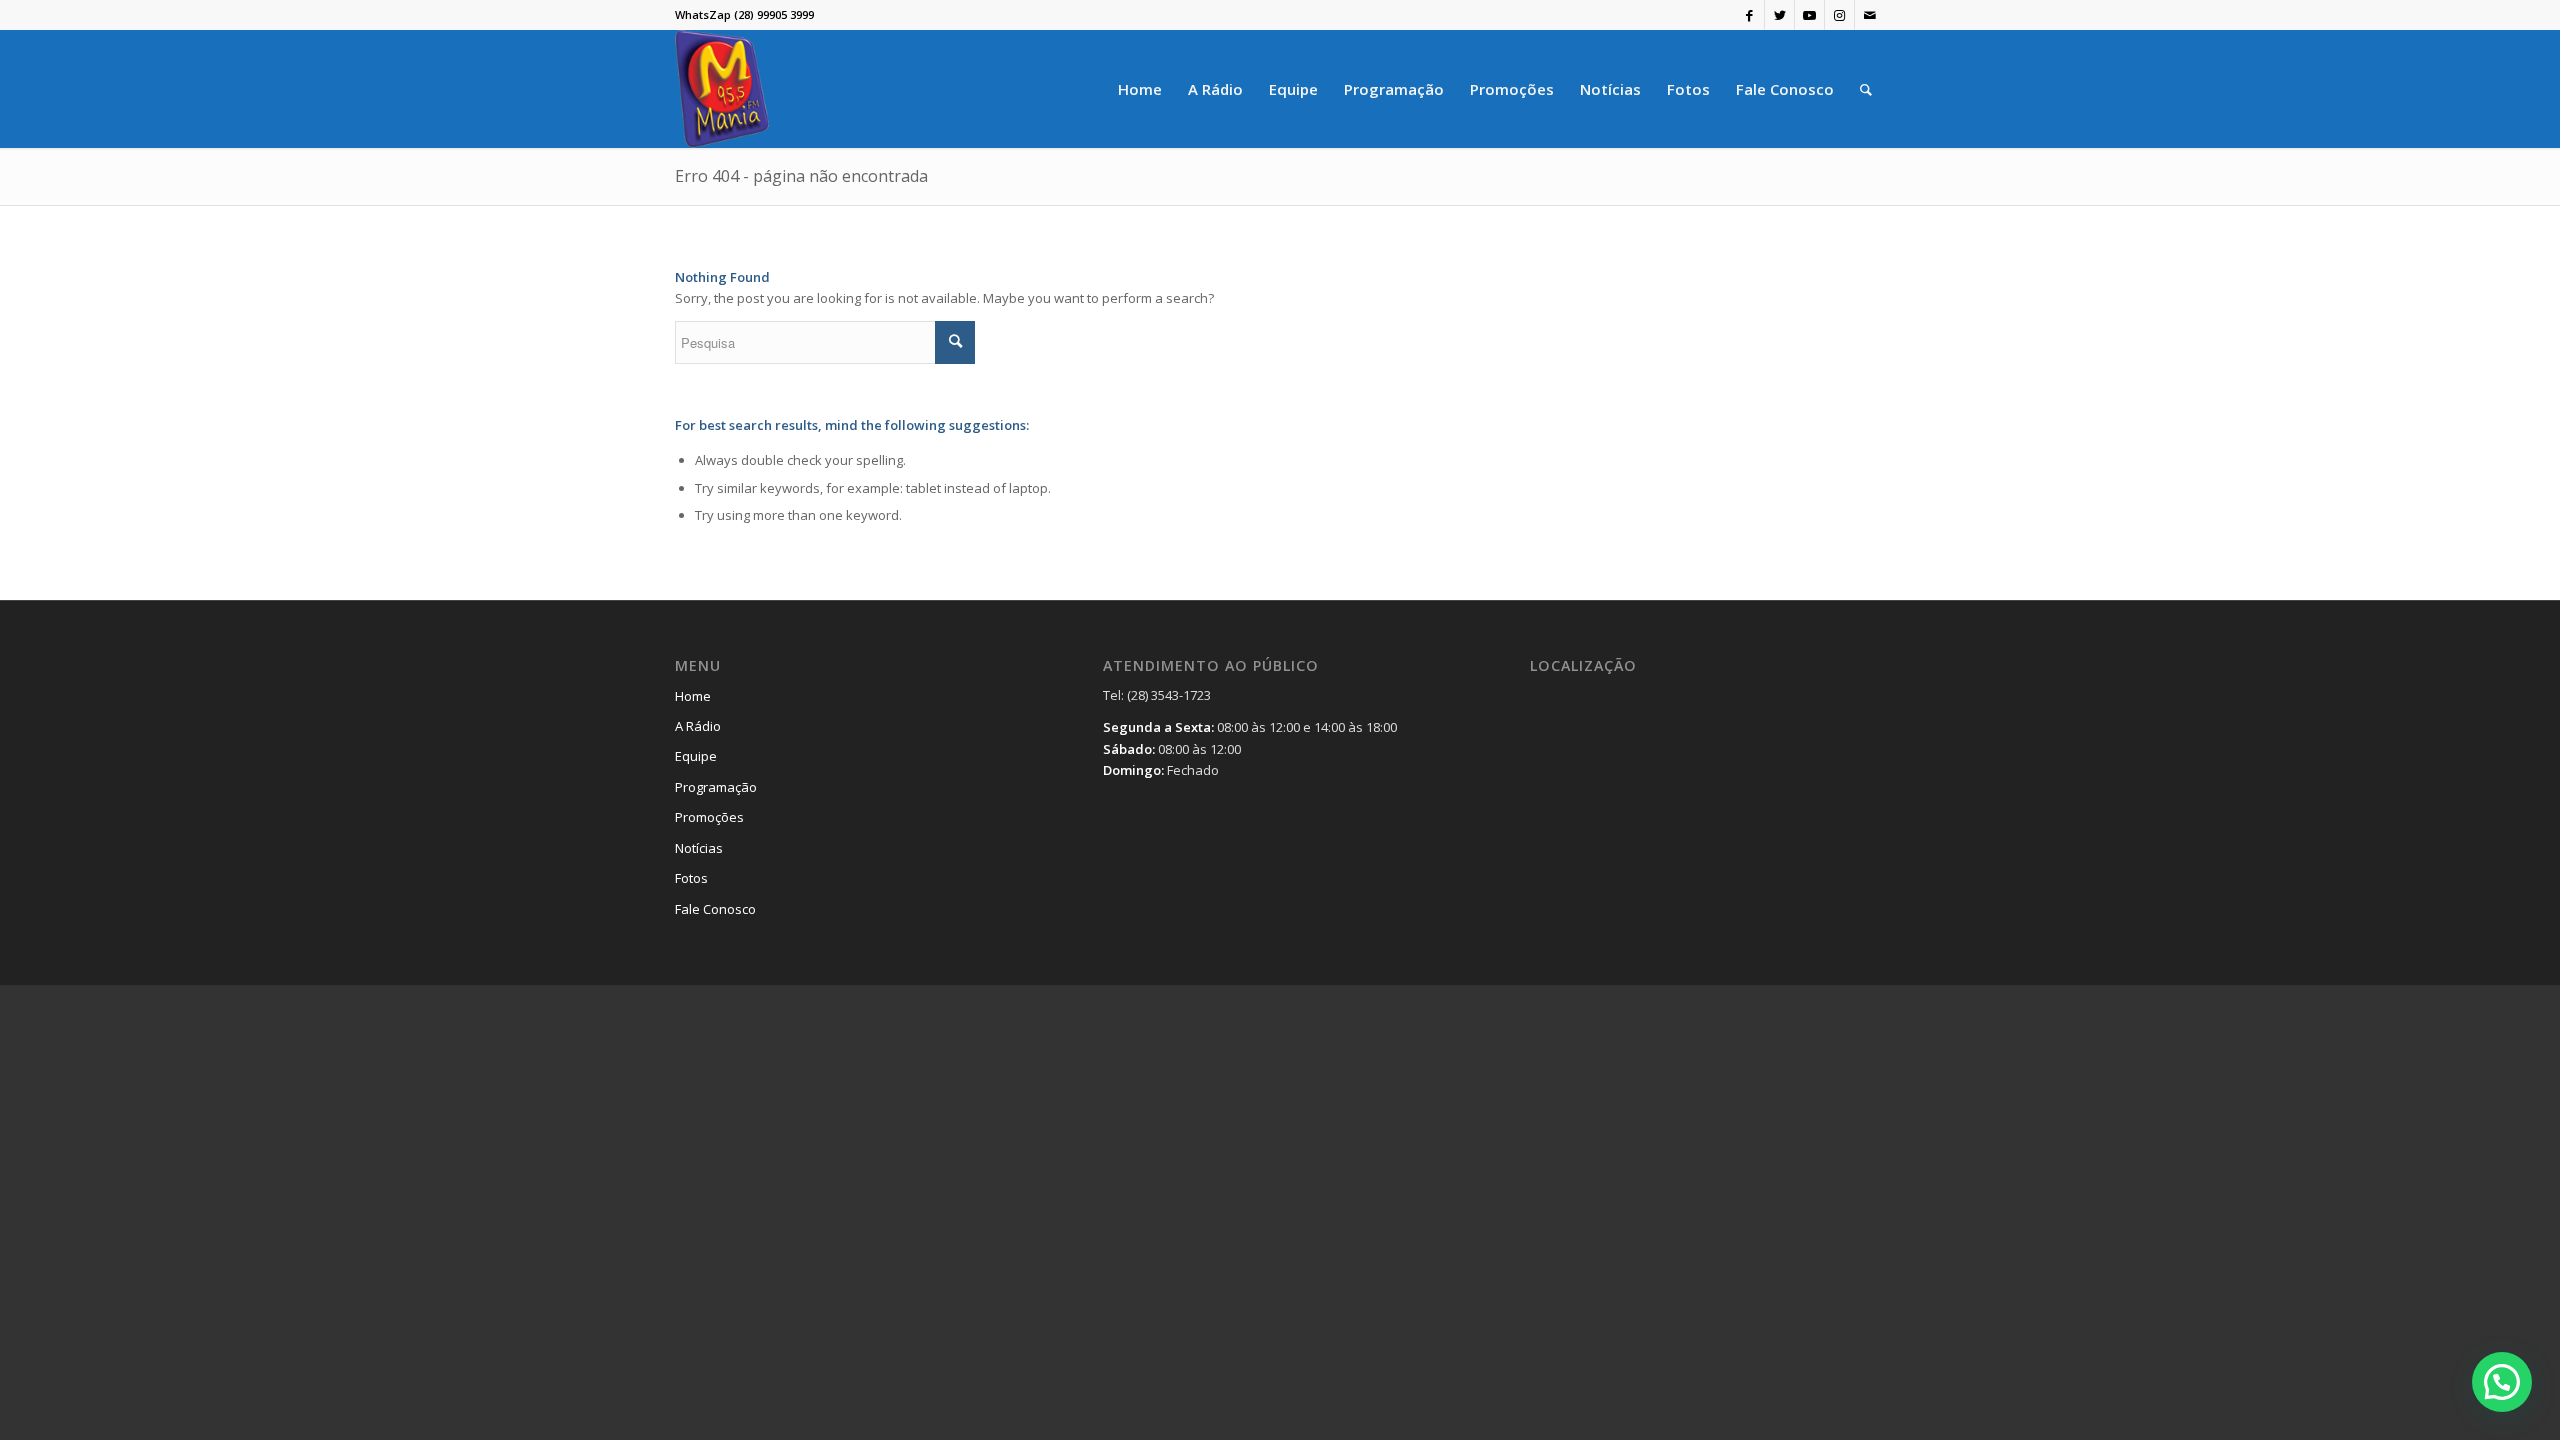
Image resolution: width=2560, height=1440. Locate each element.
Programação (716, 787)
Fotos (691, 878)
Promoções (709, 817)
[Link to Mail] (1870, 15)
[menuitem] (1140, 89)
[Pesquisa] (1866, 89)
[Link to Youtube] (1809, 15)
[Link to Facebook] (1749, 15)
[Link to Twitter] (1779, 15)
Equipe (696, 756)
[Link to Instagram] (1839, 15)
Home (693, 696)
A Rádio (698, 726)
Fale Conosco (715, 909)
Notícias (699, 848)
